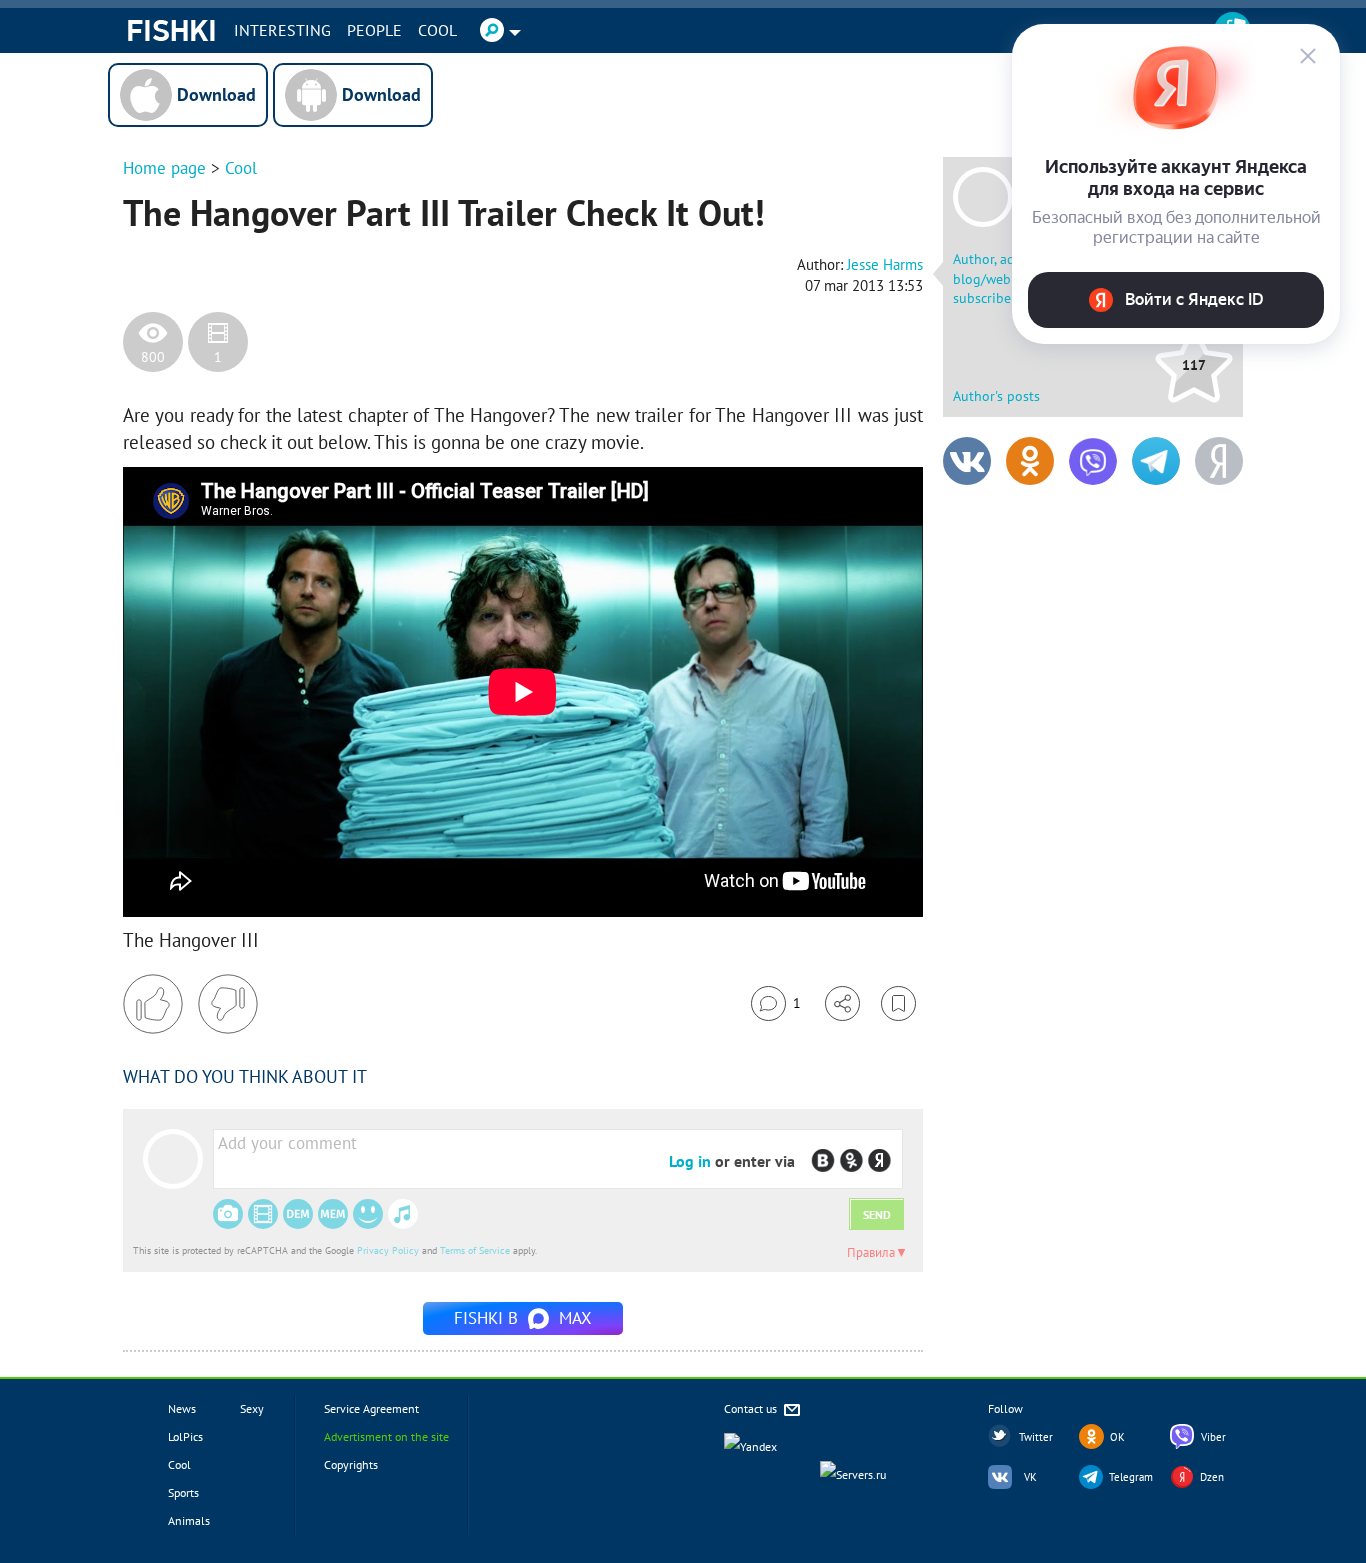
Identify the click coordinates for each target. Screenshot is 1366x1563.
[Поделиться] (842, 1003)
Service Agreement (371, 1408)
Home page (164, 168)
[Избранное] (898, 1003)
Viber (1213, 1437)
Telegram (1131, 1477)
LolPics (185, 1436)
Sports (183, 1492)
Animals (189, 1520)
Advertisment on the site (386, 1436)
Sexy (252, 1408)
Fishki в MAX (523, 1318)
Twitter (1036, 1437)
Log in (690, 1161)
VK (1030, 1477)
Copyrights (351, 1464)
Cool (437, 30)
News (182, 1408)
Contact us (752, 1408)
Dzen (1212, 1477)
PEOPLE (374, 30)
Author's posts (996, 396)
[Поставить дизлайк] (228, 1004)
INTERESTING (282, 30)
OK (1117, 1437)
